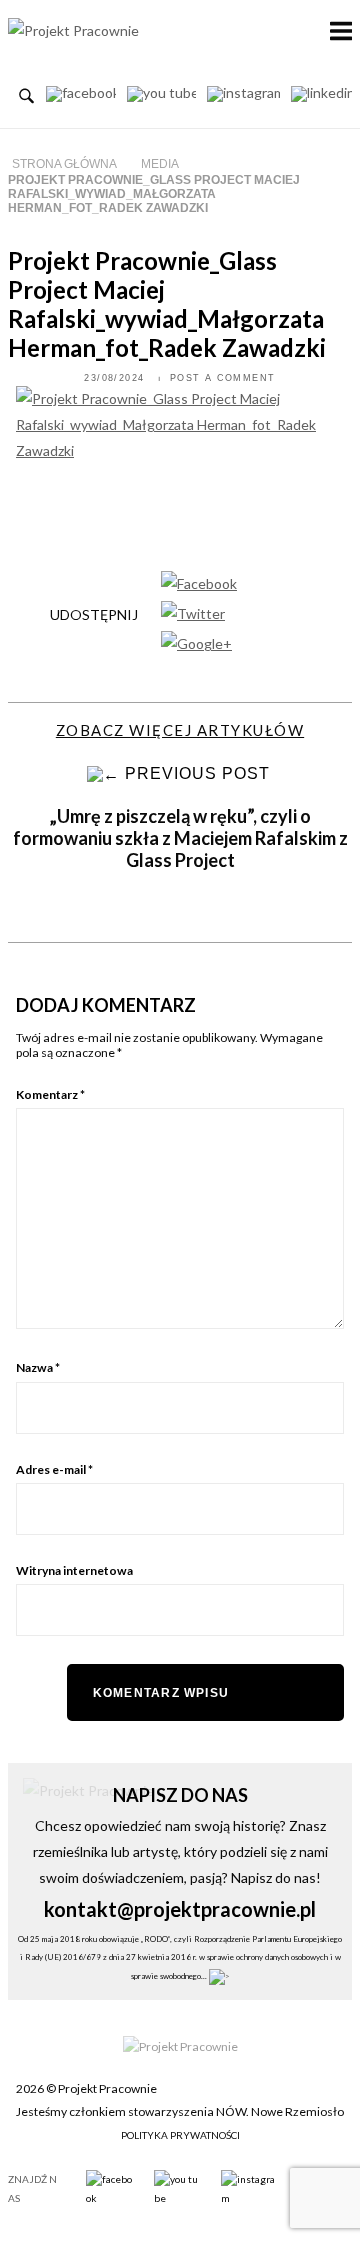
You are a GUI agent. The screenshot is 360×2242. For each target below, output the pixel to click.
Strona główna (64, 164)
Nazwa (38, 1367)
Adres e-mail (54, 1469)
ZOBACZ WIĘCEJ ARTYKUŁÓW (180, 730)
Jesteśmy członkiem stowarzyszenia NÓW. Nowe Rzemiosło (180, 2111)
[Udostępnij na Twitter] (193, 612)
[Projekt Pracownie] (73, 30)
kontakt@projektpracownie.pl (180, 1909)
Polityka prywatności (180, 2135)
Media (160, 164)
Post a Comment (223, 378)
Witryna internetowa (74, 1570)
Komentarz (50, 1094)
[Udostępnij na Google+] (196, 642)
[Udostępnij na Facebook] (199, 581)
